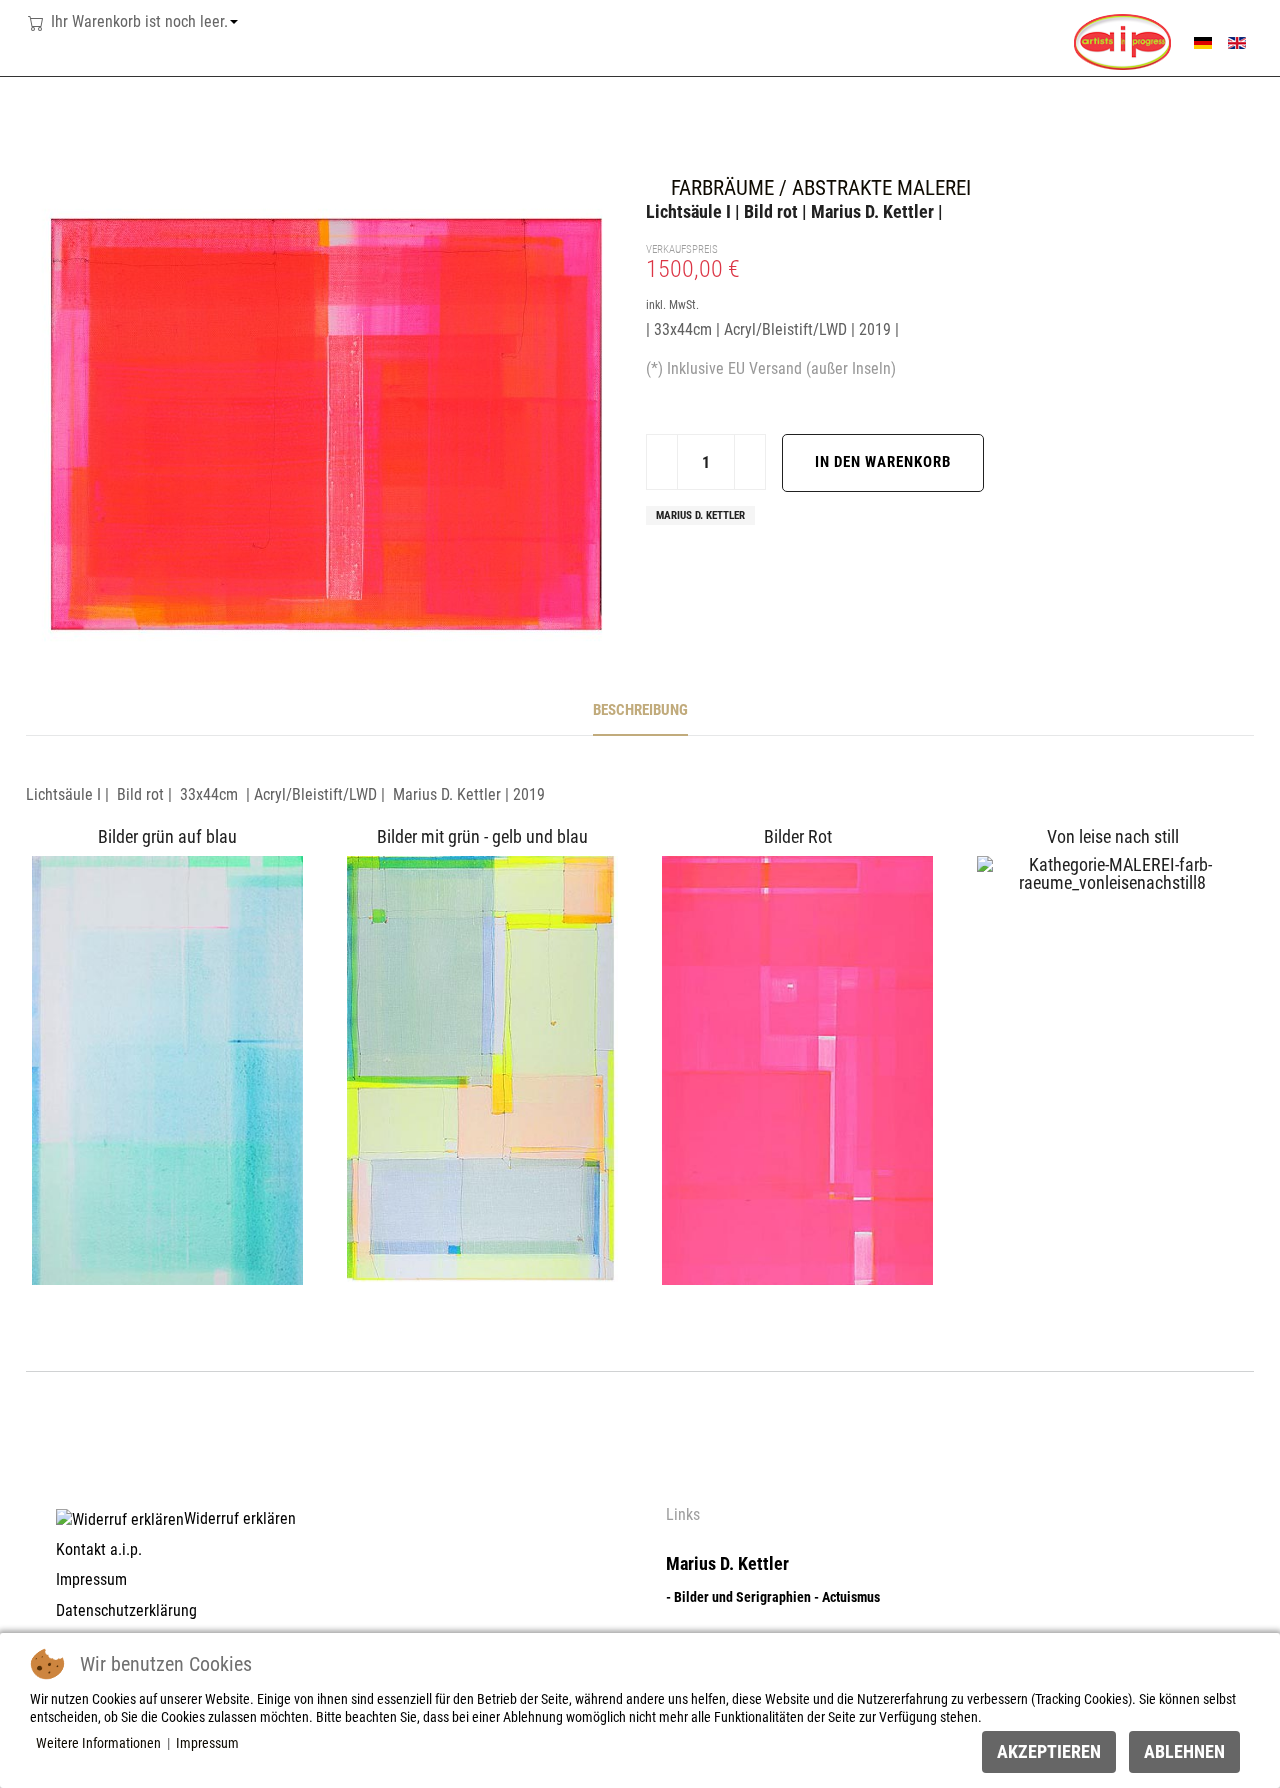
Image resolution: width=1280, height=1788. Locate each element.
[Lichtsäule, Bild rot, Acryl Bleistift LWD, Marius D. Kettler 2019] (326, 421)
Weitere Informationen (98, 1743)
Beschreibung (640, 710)
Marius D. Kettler (700, 515)
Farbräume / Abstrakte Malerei (821, 187)
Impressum (207, 1743)
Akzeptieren (1049, 1751)
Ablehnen (1184, 1751)
